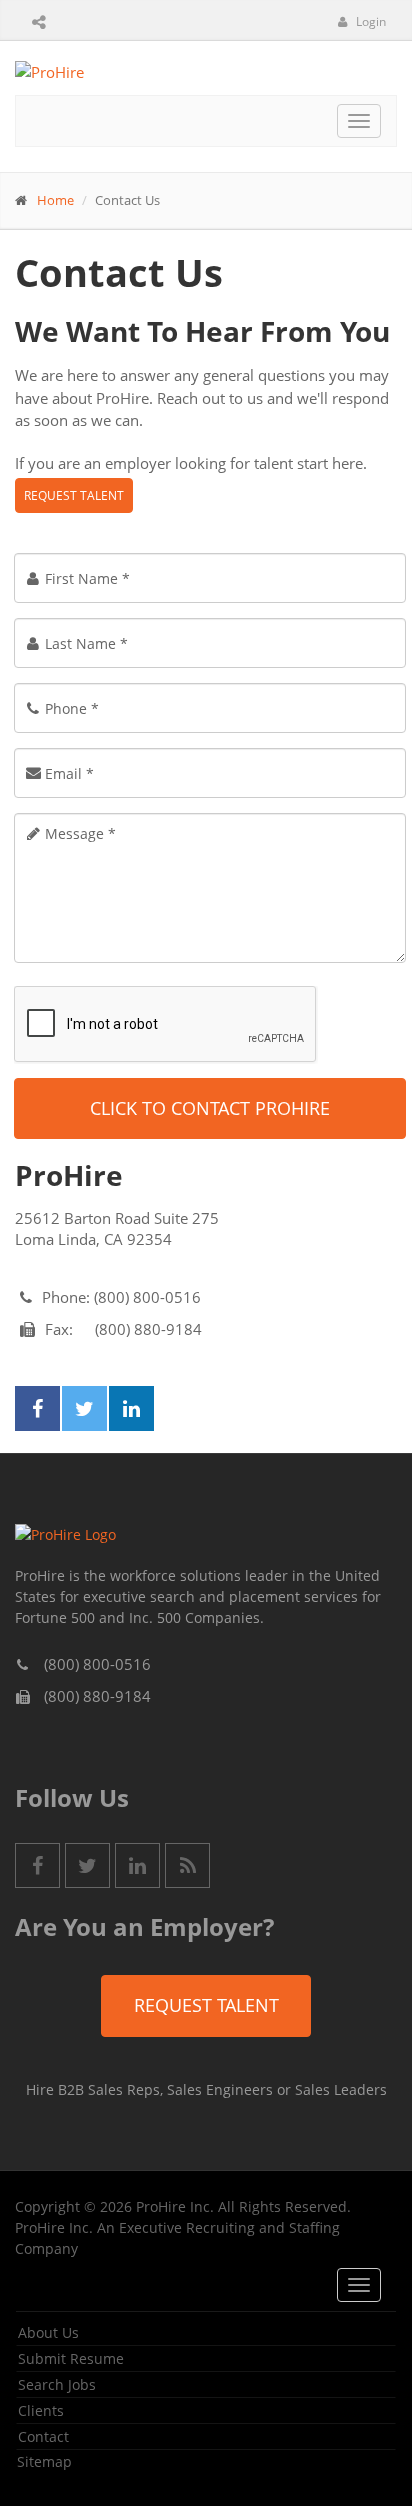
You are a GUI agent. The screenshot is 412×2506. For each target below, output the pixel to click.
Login (369, 21)
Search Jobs (57, 2384)
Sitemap (44, 2461)
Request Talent (74, 495)
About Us (48, 2332)
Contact (43, 2436)
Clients (41, 2410)
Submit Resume (71, 2358)
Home (55, 200)
